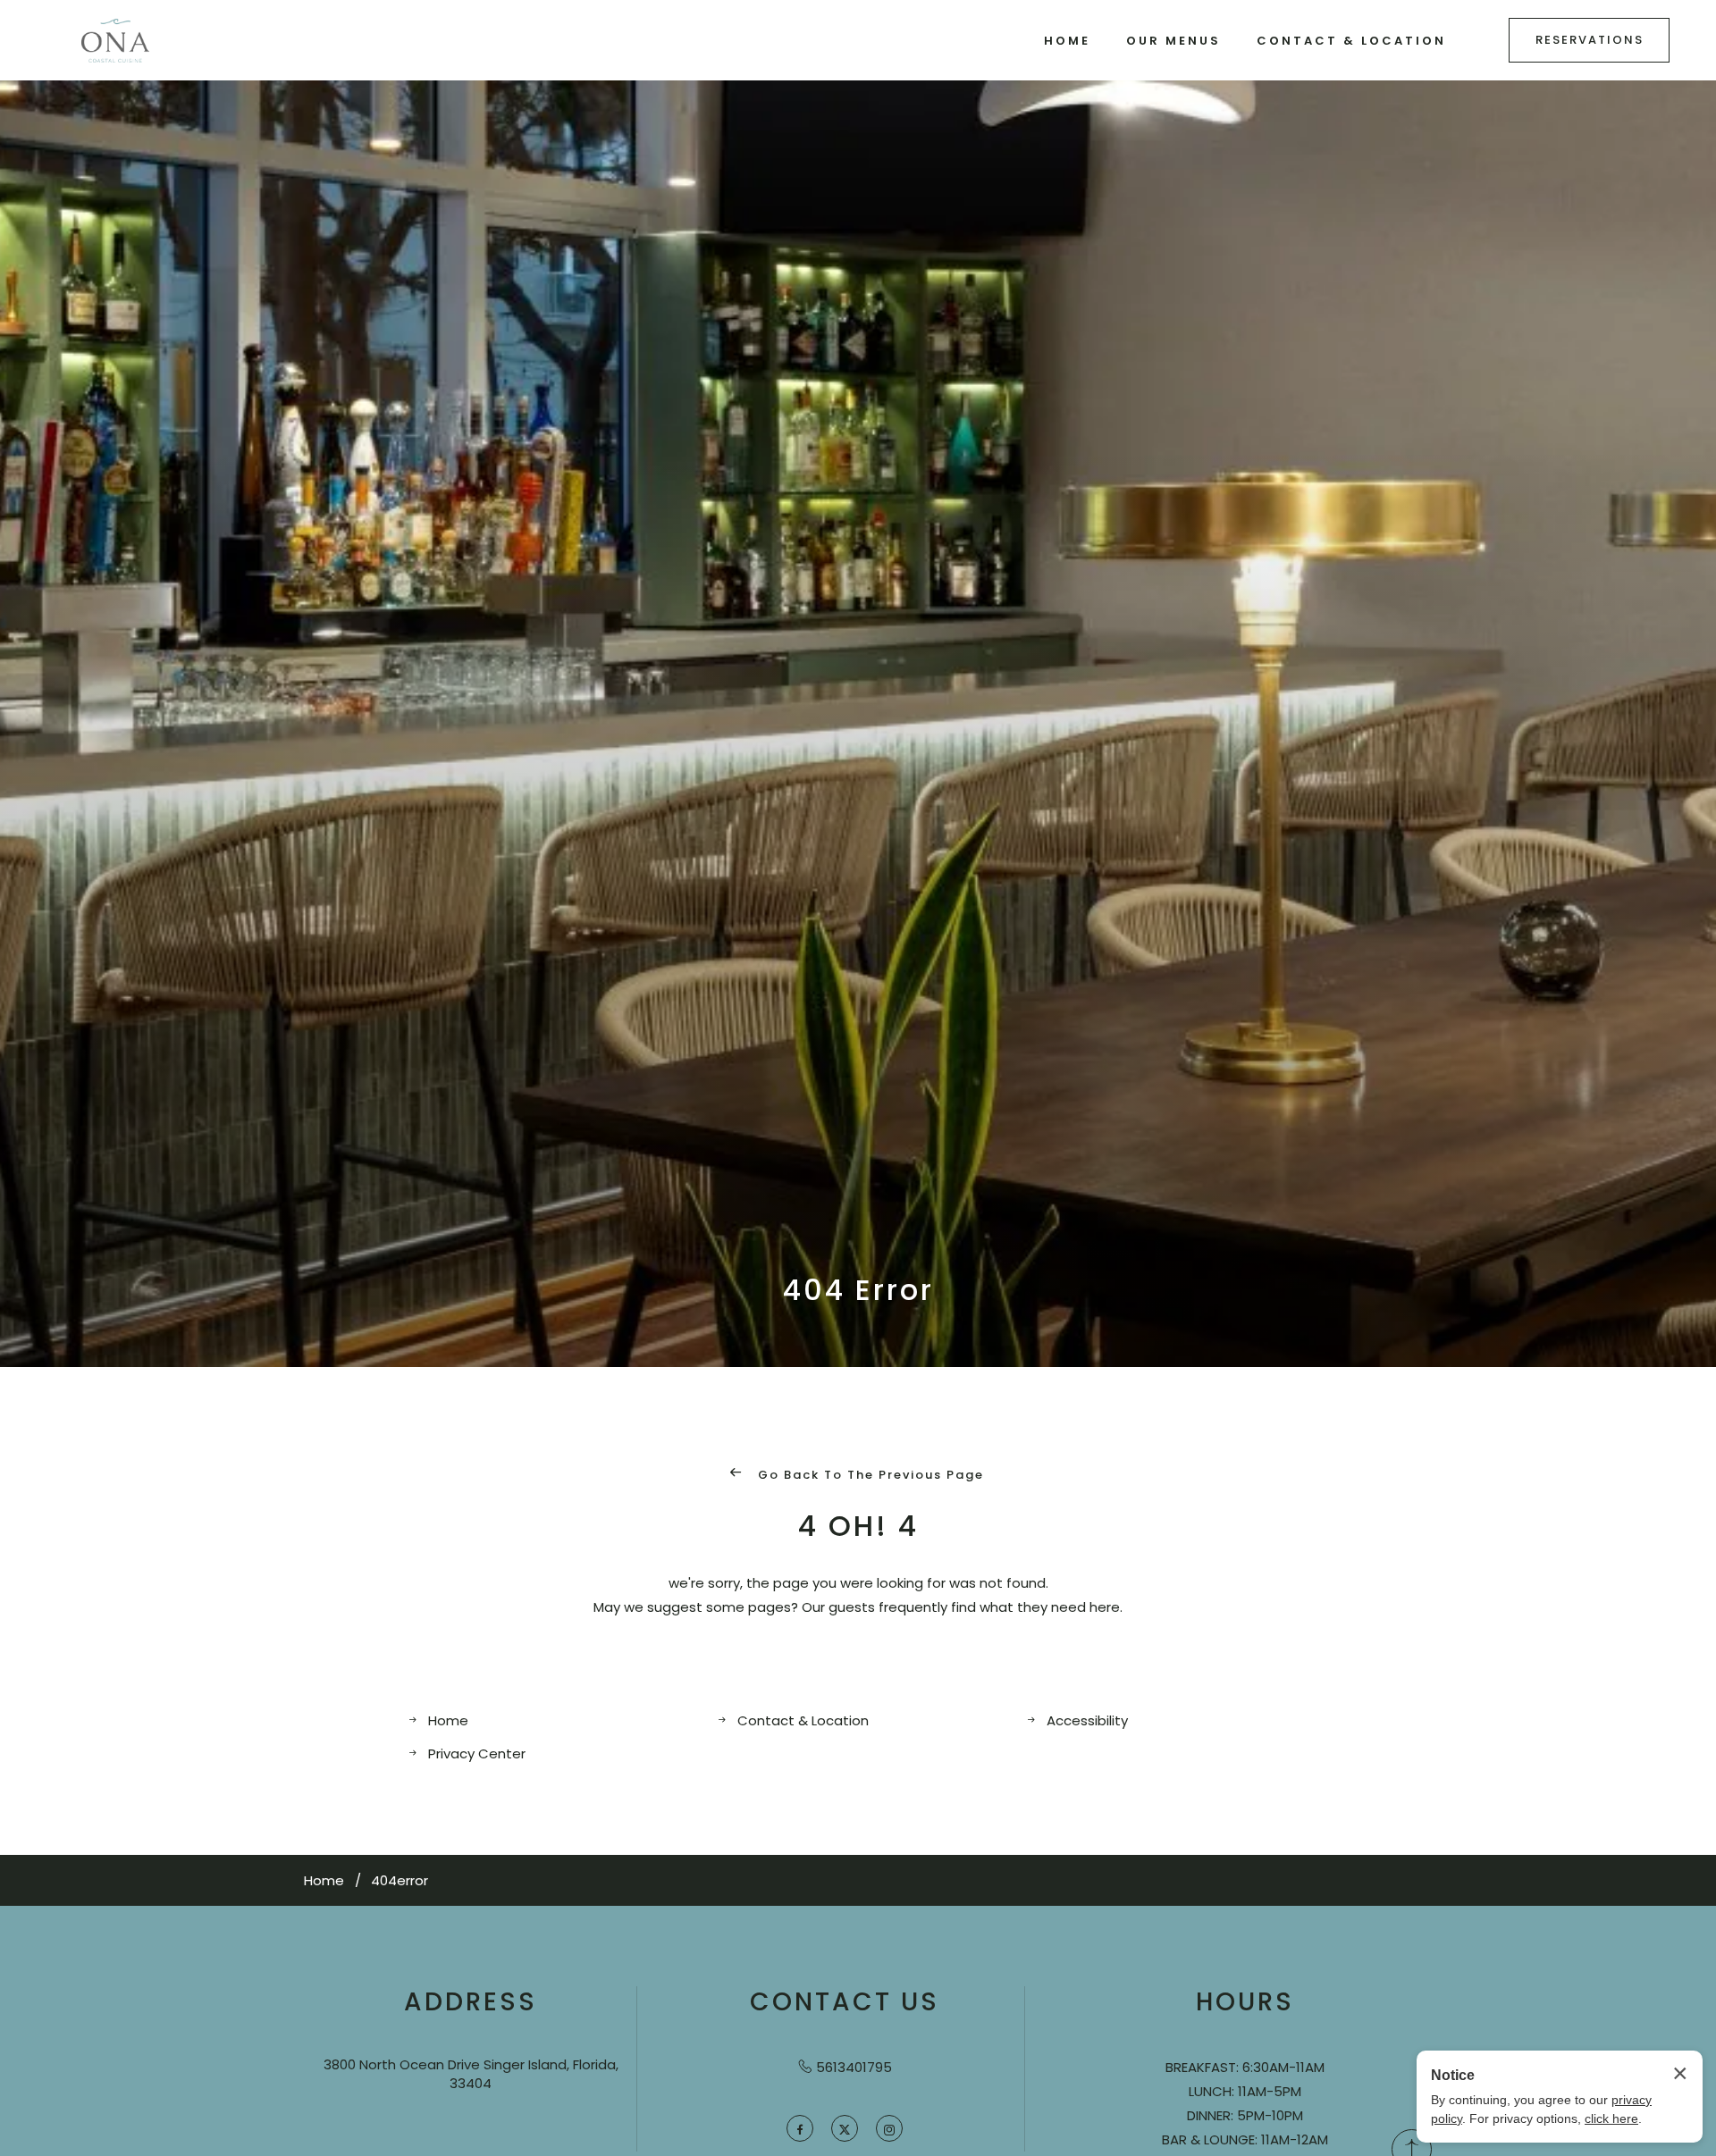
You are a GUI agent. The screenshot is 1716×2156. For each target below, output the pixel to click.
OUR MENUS (1173, 41)
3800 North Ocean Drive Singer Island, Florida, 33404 (471, 2074)
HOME (1067, 41)
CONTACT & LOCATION (1351, 41)
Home (448, 1720)
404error (400, 1880)
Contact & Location (803, 1720)
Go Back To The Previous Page (869, 1475)
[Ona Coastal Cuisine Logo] (115, 41)
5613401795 (854, 2067)
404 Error (858, 1290)
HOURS (1245, 2002)
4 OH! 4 (858, 1526)
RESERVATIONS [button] (1590, 40)
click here (1611, 2118)
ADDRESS (471, 2002)
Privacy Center (477, 1753)
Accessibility (1087, 1720)
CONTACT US (845, 2002)
